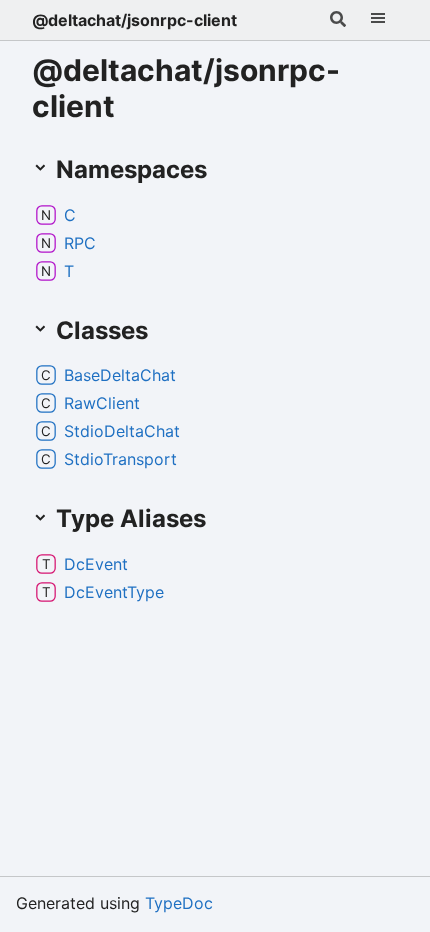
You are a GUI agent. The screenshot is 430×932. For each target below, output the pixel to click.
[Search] (338, 20)
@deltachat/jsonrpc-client (134, 20)
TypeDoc (179, 903)
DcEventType (114, 592)
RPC (80, 243)
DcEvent (96, 564)
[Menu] (378, 20)
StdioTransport (120, 459)
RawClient (102, 403)
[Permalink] (227, 171)
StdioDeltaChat (122, 431)
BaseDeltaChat (120, 375)
